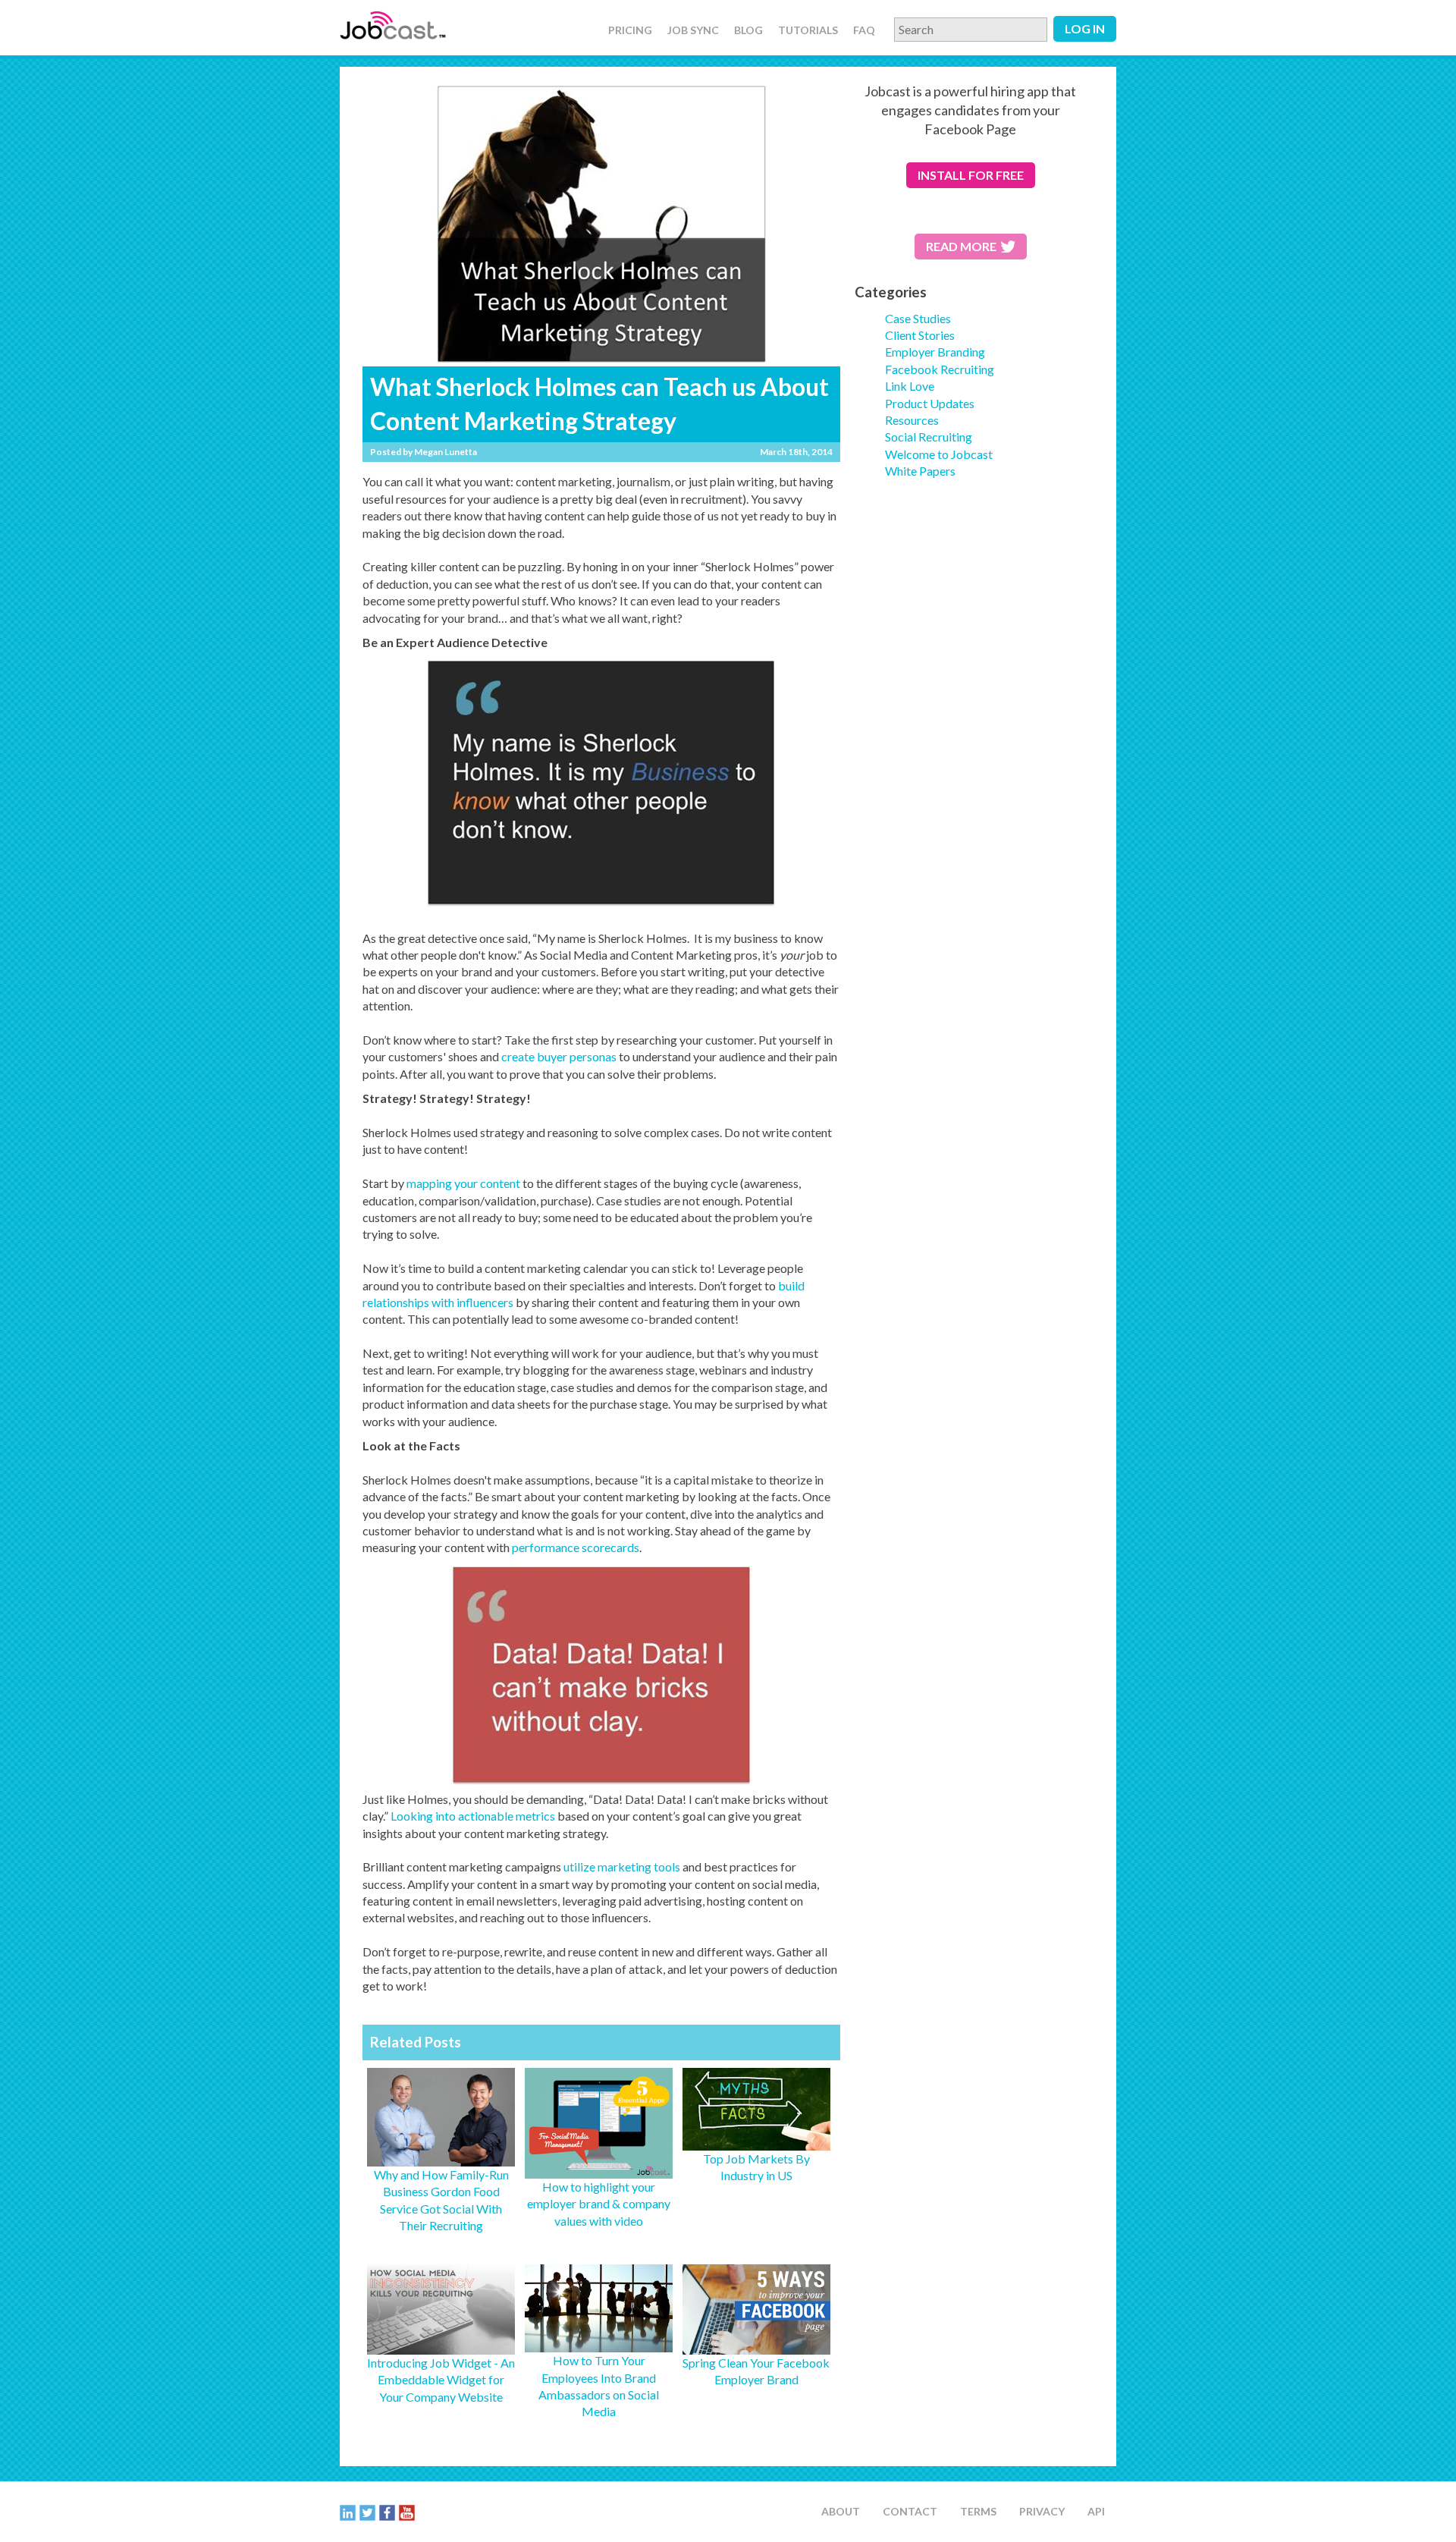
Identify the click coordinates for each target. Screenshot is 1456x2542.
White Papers (920, 471)
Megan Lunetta (446, 452)
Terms (978, 2511)
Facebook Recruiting (940, 369)
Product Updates (930, 403)
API (1096, 2511)
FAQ (864, 30)
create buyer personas (558, 1056)
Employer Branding (935, 352)
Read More (961, 246)
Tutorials (808, 30)
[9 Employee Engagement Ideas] (599, 2344)
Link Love (910, 386)
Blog (748, 30)
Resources (912, 420)
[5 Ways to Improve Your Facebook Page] (756, 2345)
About (841, 2511)
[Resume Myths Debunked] (756, 2142)
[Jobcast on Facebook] (387, 2512)
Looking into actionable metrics (473, 1816)
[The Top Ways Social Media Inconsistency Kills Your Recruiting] (441, 2345)
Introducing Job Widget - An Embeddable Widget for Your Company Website (441, 2380)
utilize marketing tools (622, 1866)
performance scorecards (576, 1547)
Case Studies (918, 318)
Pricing (630, 30)
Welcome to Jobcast (939, 454)
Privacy (1042, 2511)
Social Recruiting (929, 437)
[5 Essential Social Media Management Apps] (599, 2170)
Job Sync (693, 30)
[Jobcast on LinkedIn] (348, 2512)
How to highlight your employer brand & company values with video (599, 2204)
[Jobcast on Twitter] (367, 2512)
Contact (910, 2511)
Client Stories (920, 335)
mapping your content (462, 1183)
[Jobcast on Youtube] (407, 2512)
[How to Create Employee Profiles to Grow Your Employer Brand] (441, 2157)
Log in (1085, 28)
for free (971, 175)
